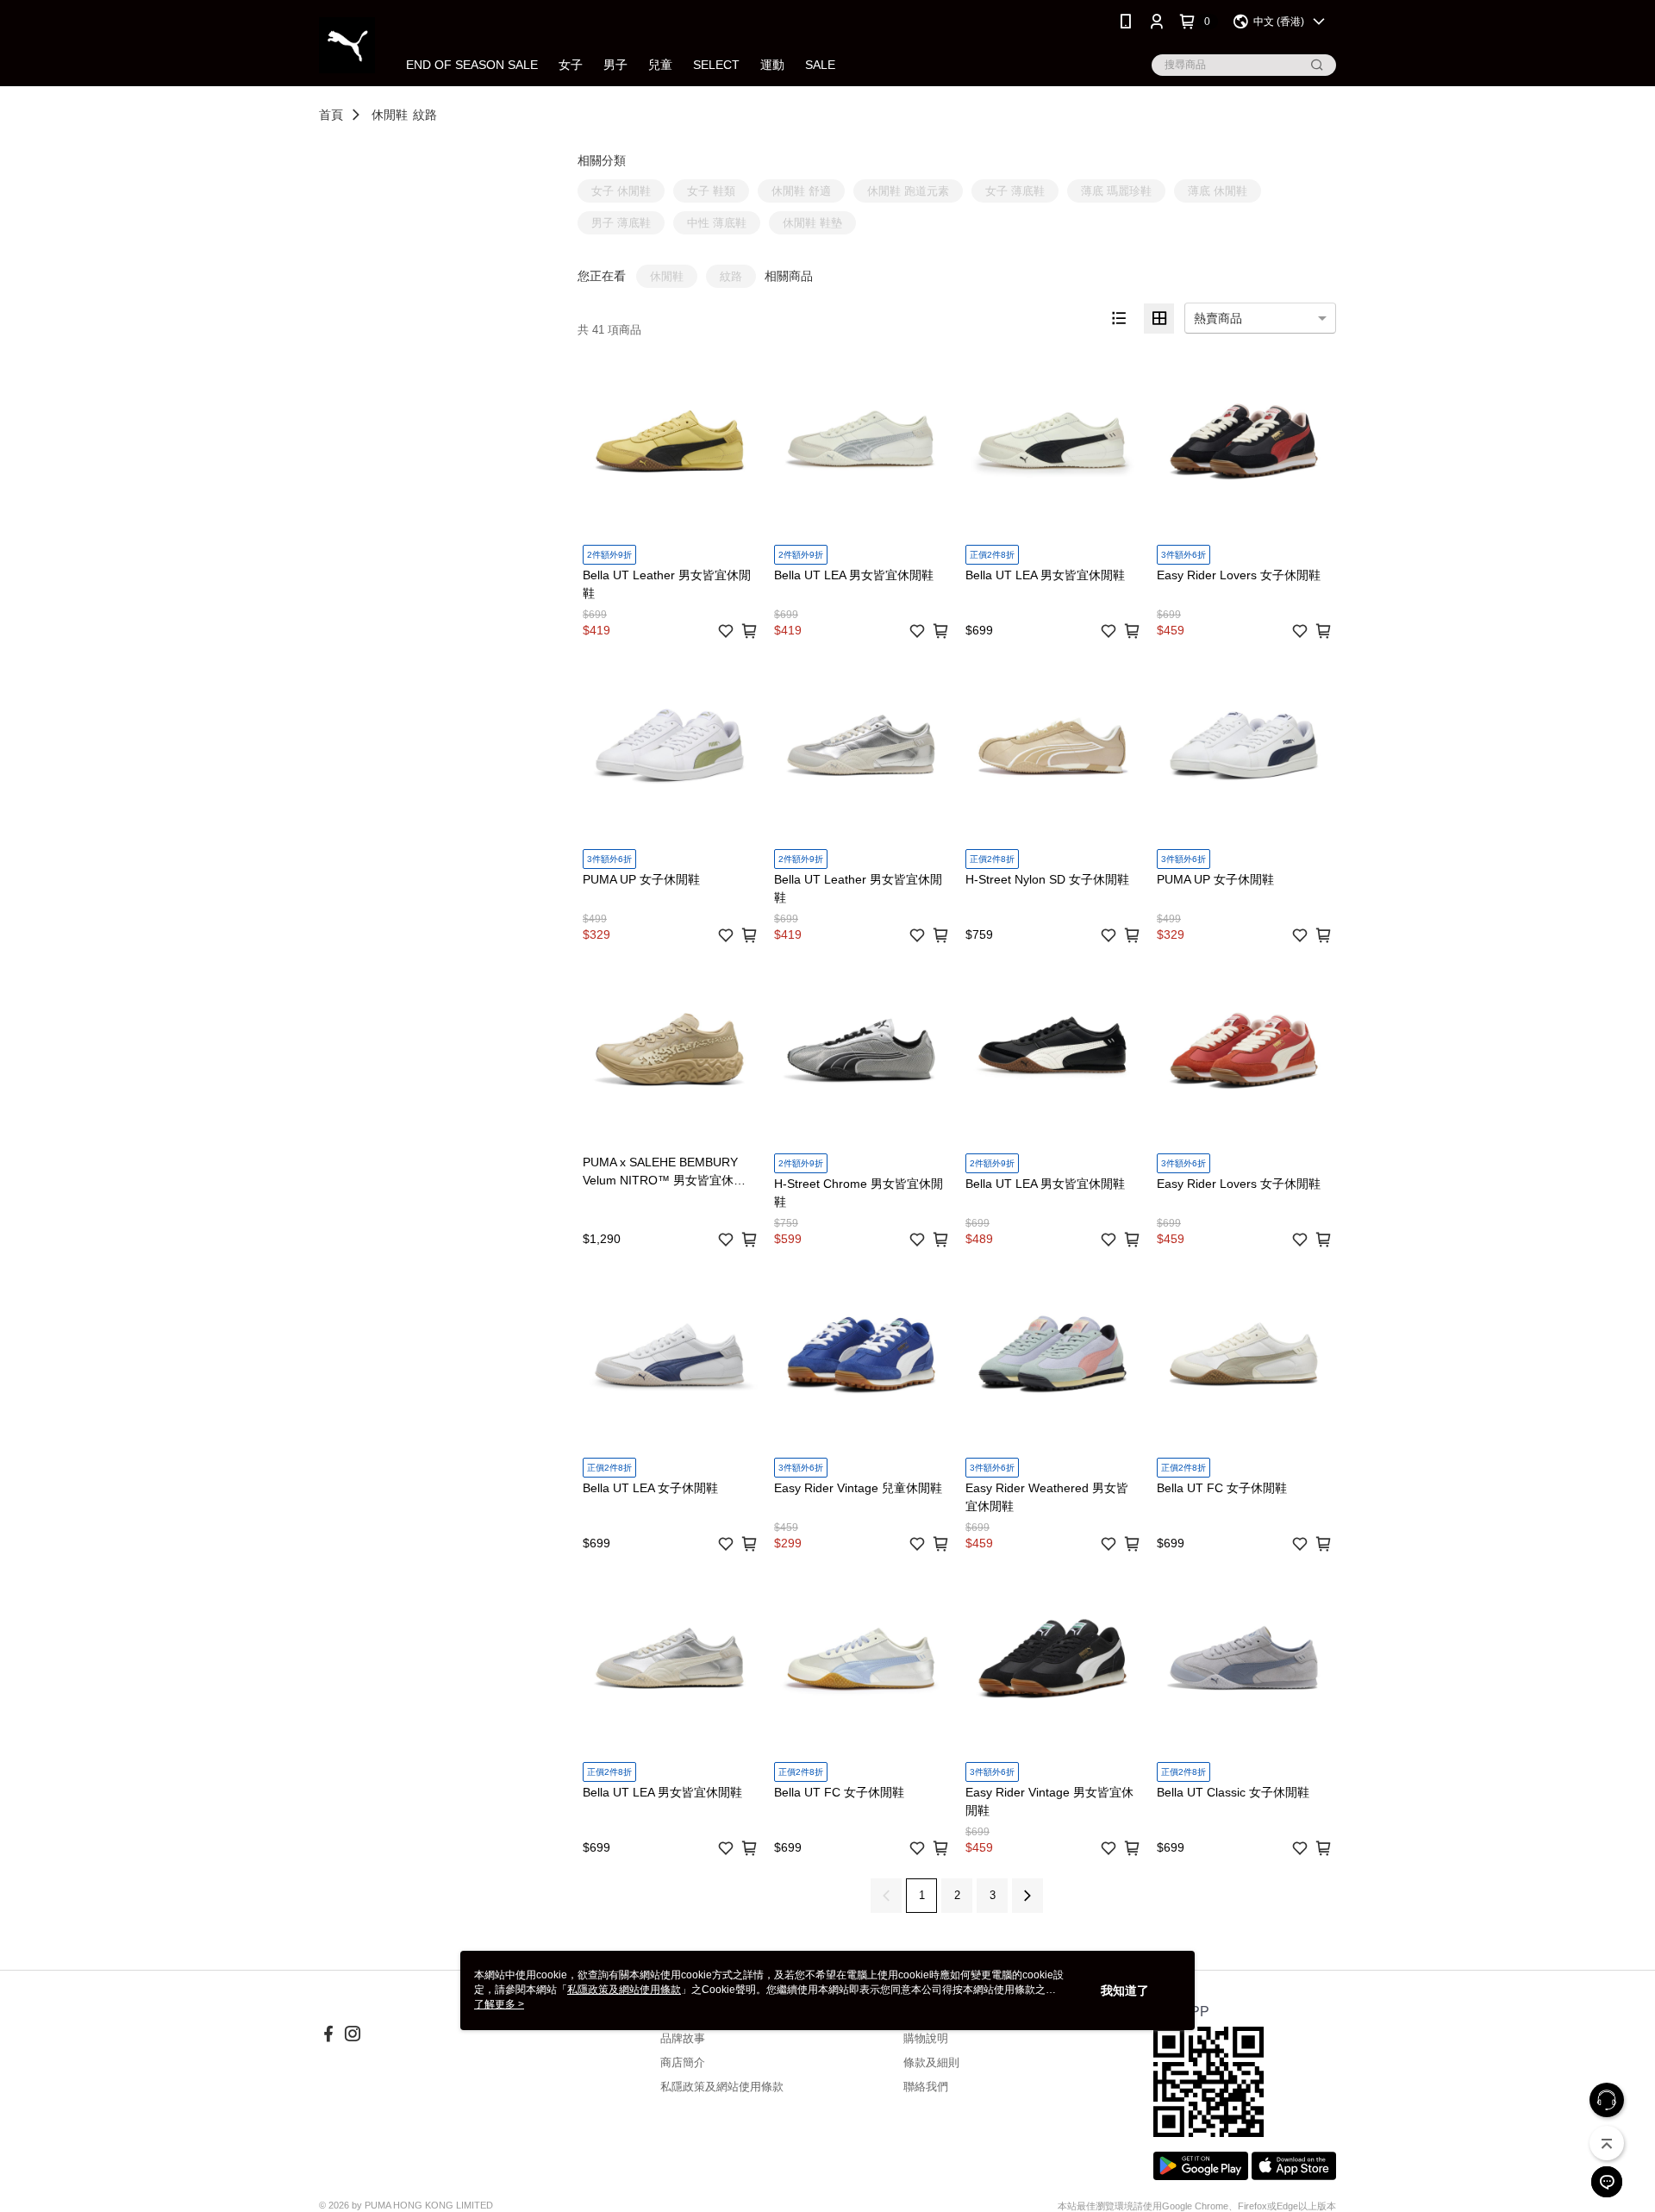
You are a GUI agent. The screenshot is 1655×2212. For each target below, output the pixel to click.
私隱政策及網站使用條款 (722, 2087)
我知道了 (1125, 1990)
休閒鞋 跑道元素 (908, 191)
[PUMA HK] (347, 45)
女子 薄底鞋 (1015, 191)
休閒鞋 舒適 (801, 191)
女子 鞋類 (711, 191)
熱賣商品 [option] (1218, 318)
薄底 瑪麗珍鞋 (1116, 191)
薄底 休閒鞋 (1218, 191)
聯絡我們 (926, 2087)
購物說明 (926, 2038)
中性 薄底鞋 (717, 223)
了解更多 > (499, 2004)
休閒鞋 (390, 115)
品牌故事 (683, 2038)
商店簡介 (683, 2062)
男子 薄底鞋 (621, 223)
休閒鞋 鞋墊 (812, 223)
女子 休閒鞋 (621, 191)
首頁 (331, 115)
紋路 (425, 115)
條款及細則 (931, 2062)
